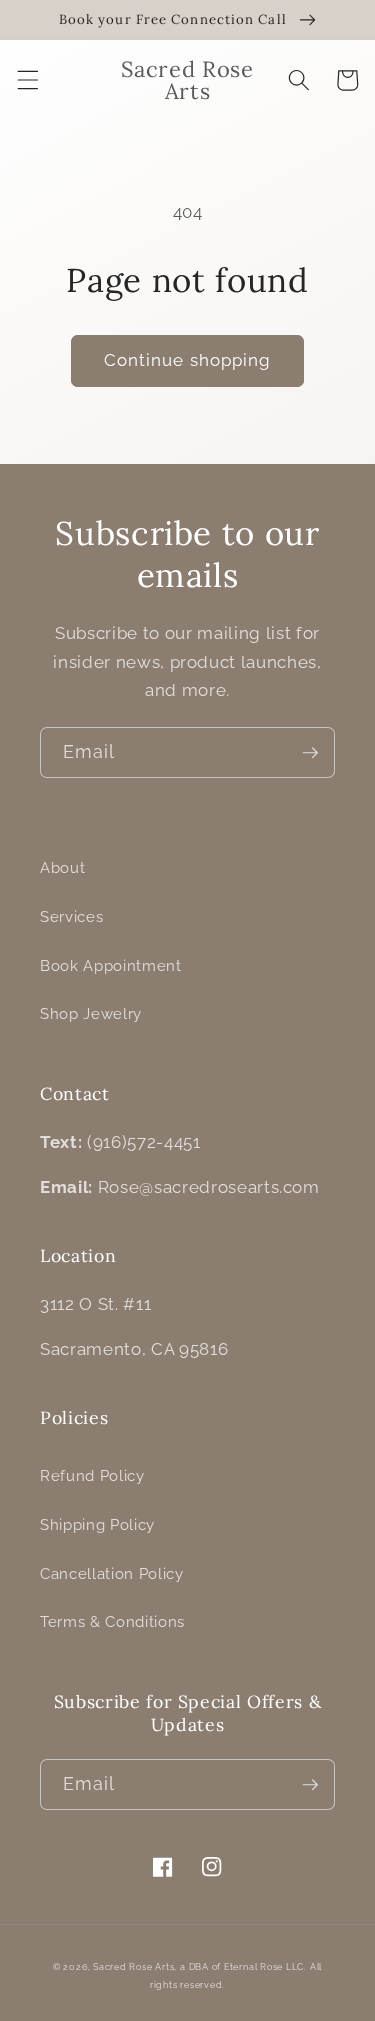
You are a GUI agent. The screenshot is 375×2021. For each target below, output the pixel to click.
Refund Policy (92, 1476)
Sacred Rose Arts (133, 1966)
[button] (27, 80)
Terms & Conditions (112, 1622)
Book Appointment (111, 966)
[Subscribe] (310, 753)
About (62, 868)
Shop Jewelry (91, 1014)
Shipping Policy (97, 1525)
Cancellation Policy (112, 1574)
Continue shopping (188, 360)
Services (71, 917)
